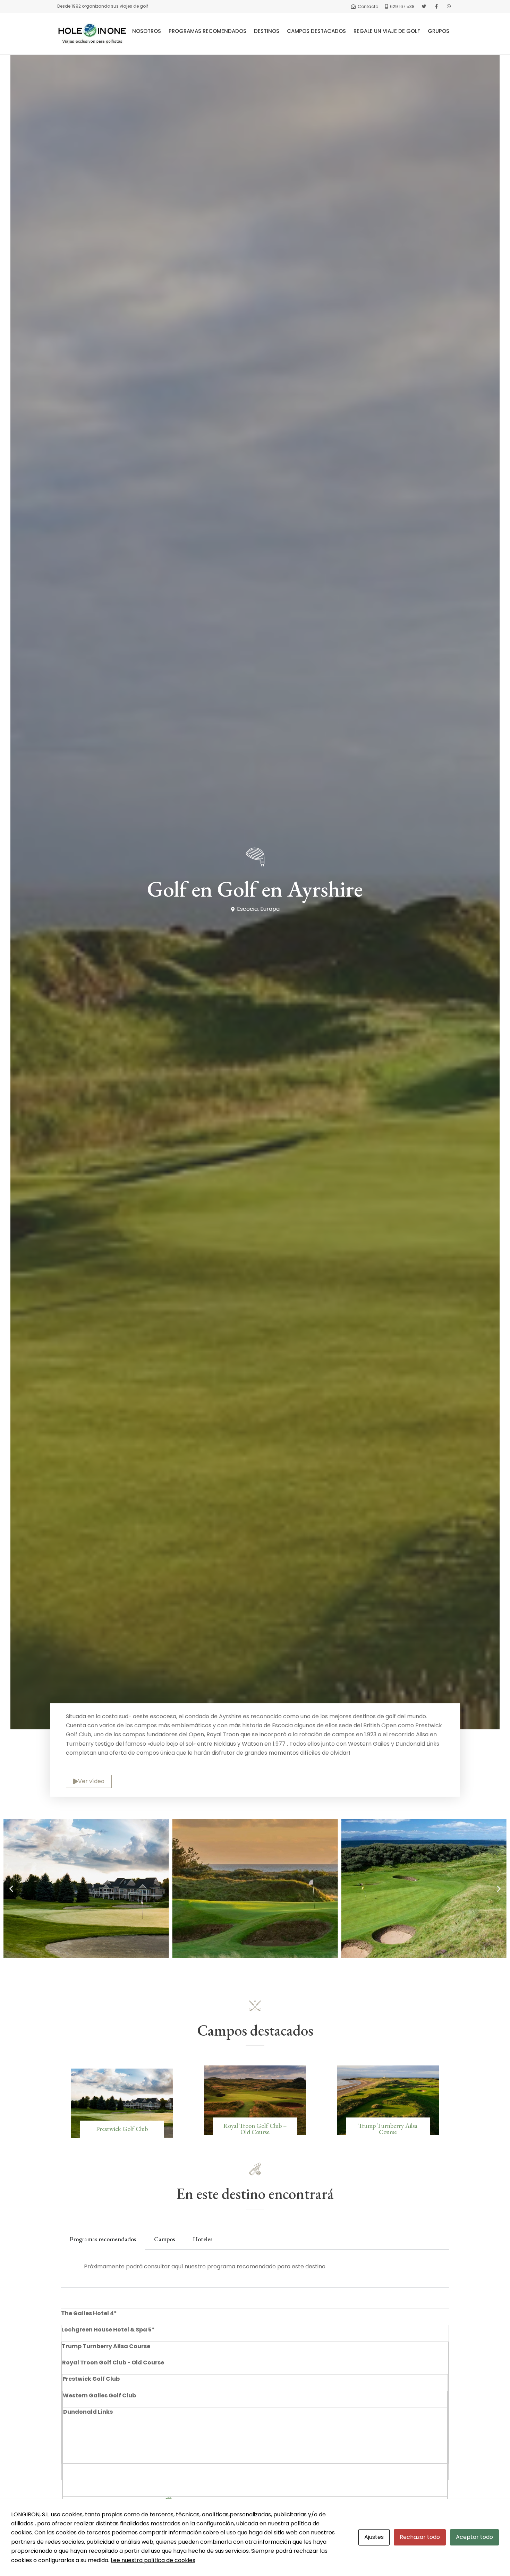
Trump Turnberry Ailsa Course (388, 2129)
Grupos (439, 31)
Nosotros (147, 31)
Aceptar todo (474, 2537)
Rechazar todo (420, 2537)
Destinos (267, 31)
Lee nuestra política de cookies (153, 2560)
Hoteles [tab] (203, 2239)
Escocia (247, 909)
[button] (11, 1889)
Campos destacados (316, 31)
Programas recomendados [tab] (103, 2239)
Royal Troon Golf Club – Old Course (255, 2129)
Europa (270, 909)
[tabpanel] (255, 2269)
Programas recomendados (207, 31)
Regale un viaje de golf (387, 31)
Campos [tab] (164, 2239)
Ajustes (374, 2537)
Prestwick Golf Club (122, 2129)
